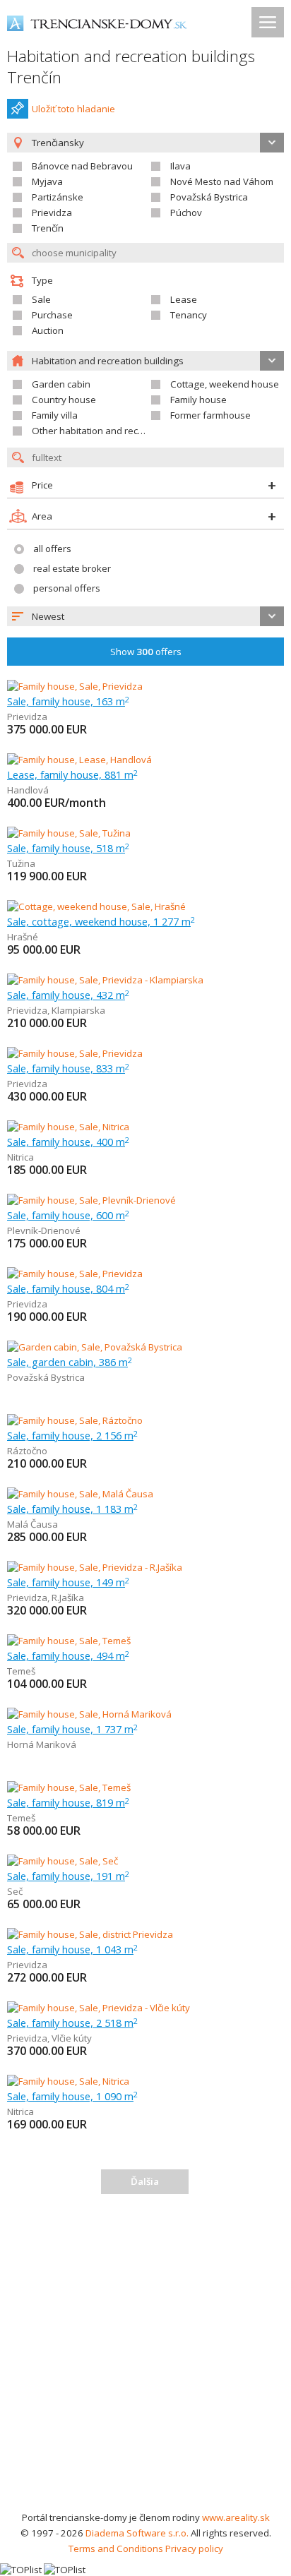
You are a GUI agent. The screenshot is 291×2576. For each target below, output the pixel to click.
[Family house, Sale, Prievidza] (75, 686)
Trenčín (48, 228)
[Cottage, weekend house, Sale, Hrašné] (96, 906)
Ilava (180, 166)
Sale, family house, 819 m (68, 1802)
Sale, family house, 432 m (68, 995)
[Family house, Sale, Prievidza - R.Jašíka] (95, 1567)
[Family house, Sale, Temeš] (69, 1641)
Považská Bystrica (209, 197)
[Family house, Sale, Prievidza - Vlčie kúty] (99, 2008)
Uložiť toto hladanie (73, 109)
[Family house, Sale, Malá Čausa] (80, 1494)
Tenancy (189, 315)
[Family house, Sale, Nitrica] (68, 1127)
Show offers (146, 652)
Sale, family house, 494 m (68, 1655)
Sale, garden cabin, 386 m (70, 1362)
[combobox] (145, 616)
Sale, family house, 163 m (68, 701)
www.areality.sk (236, 2517)
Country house (64, 400)
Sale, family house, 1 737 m (72, 1729)
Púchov (186, 212)
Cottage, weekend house (225, 384)
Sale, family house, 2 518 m (72, 2023)
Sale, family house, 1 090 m (72, 2096)
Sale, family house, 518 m (68, 848)
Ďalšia (145, 2181)
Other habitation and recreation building (119, 431)
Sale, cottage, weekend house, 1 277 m (101, 921)
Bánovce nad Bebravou (82, 166)
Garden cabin (61, 384)
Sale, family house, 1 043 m (72, 1949)
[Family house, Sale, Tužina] (69, 833)
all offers (52, 549)
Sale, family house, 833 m (68, 1068)
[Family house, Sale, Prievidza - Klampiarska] (105, 980)
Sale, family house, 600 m (68, 1215)
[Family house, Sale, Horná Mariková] (89, 1714)
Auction (48, 330)
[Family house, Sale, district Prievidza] (90, 1934)
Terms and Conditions (116, 2548)
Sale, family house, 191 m (68, 1876)
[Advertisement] (145, 2357)
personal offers (67, 588)
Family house (198, 400)
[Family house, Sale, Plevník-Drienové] (91, 1200)
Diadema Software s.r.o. (137, 2533)
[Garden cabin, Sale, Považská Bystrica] (95, 1347)
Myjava (47, 181)
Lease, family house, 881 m (72, 774)
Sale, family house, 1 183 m (72, 1509)
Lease (184, 299)
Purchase (52, 315)
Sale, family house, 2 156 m (72, 1435)
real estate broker (72, 568)
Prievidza (52, 212)
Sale (41, 299)
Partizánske (58, 197)
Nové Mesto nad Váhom (222, 181)
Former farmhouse (210, 415)
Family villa (55, 415)
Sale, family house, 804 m (68, 1288)
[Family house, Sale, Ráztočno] (75, 1420)
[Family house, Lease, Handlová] (79, 760)
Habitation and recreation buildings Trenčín (131, 67)
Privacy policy (194, 2548)
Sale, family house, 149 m (68, 1582)
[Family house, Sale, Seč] (63, 1861)
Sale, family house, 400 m (68, 1142)
